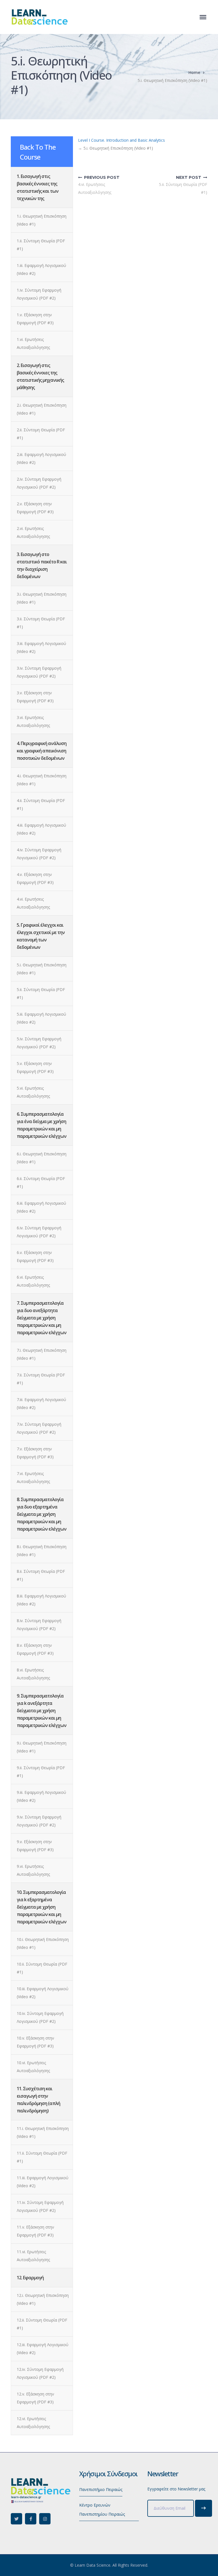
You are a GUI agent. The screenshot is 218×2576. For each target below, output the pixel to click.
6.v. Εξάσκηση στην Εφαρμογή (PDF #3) (35, 1256)
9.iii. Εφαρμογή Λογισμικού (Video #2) (41, 1796)
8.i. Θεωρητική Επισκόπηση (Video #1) (42, 1551)
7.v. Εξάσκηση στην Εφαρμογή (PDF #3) (35, 1453)
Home (194, 72)
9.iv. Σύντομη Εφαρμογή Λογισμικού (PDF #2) (39, 1821)
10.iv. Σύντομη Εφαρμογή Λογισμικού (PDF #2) (40, 2017)
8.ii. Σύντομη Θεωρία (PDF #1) (41, 1575)
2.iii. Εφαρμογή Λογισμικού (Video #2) (41, 458)
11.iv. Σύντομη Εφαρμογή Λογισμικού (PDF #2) (40, 2206)
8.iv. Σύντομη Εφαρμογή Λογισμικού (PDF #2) (39, 1625)
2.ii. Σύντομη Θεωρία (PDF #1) (41, 434)
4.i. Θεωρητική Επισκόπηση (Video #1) (42, 780)
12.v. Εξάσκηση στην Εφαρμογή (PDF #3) (35, 2398)
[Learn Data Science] (39, 17)
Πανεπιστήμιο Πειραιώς (101, 2489)
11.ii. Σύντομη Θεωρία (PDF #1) (42, 2157)
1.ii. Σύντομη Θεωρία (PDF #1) (41, 245)
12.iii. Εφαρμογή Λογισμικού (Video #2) (43, 2349)
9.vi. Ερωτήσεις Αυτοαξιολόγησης (33, 1870)
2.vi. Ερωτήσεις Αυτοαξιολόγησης (33, 532)
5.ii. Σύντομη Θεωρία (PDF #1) (41, 993)
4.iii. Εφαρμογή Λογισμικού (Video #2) (41, 829)
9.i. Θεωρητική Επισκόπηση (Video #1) (42, 1747)
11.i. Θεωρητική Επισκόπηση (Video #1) (43, 2132)
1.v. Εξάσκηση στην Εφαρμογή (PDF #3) (35, 319)
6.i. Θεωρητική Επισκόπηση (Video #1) (42, 1158)
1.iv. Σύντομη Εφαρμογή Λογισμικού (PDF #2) (39, 294)
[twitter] (16, 2519)
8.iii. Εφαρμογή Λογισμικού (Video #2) (41, 1600)
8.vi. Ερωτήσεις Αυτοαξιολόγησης (33, 1674)
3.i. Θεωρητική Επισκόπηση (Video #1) (42, 598)
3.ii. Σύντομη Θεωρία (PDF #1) (41, 623)
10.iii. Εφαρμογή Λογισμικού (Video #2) (43, 1993)
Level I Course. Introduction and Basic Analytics (121, 140)
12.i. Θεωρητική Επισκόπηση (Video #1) (43, 2299)
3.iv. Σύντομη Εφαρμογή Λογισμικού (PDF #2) (39, 672)
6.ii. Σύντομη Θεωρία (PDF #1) (41, 1182)
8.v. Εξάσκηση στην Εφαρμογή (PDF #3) (35, 1649)
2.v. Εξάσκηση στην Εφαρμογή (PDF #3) (35, 508)
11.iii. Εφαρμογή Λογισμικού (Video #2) (43, 2182)
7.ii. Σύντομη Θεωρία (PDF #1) (41, 1379)
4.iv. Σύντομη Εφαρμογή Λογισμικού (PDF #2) (39, 854)
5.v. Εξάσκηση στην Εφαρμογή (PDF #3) (35, 1067)
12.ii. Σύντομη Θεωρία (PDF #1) (42, 2324)
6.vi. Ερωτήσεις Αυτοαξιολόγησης (33, 1281)
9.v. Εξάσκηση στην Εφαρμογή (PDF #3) (35, 1846)
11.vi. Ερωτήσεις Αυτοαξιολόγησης (33, 2256)
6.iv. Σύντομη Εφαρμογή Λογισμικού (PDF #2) (39, 1232)
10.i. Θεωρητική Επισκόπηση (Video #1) (43, 1943)
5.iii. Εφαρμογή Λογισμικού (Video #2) (41, 1018)
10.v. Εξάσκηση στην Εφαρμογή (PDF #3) (35, 2042)
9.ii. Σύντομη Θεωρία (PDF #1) (41, 1772)
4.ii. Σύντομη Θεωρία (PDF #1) (41, 804)
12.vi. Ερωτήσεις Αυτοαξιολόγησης (33, 2423)
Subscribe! (204, 2508)
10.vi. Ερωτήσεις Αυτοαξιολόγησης (33, 2067)
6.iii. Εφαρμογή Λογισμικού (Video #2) (41, 1207)
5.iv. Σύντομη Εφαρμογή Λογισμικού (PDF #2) (39, 1043)
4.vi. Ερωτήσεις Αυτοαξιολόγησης (33, 903)
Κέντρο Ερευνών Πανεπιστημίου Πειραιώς (102, 2510)
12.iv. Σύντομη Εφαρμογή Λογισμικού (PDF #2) (40, 2373)
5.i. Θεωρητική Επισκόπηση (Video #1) (42, 969)
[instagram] (45, 2519)
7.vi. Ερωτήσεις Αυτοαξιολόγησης (33, 1477)
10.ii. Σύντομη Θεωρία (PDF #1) (42, 1968)
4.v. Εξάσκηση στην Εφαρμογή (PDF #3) (35, 878)
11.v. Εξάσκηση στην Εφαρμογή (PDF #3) (35, 2231)
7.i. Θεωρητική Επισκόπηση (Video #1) (42, 1354)
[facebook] (31, 2519)
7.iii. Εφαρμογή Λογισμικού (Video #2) (41, 1403)
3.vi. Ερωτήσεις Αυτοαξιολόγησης (33, 721)
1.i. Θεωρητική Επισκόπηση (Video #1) (42, 220)
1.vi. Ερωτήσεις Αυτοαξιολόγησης (33, 343)
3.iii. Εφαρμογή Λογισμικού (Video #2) (41, 647)
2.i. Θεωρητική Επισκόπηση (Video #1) (42, 409)
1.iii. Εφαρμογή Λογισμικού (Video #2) (41, 269)
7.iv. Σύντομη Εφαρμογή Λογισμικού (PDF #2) (39, 1428)
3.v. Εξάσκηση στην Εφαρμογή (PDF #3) (35, 697)
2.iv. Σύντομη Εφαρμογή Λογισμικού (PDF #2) (39, 483)
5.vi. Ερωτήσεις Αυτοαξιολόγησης (33, 1092)
